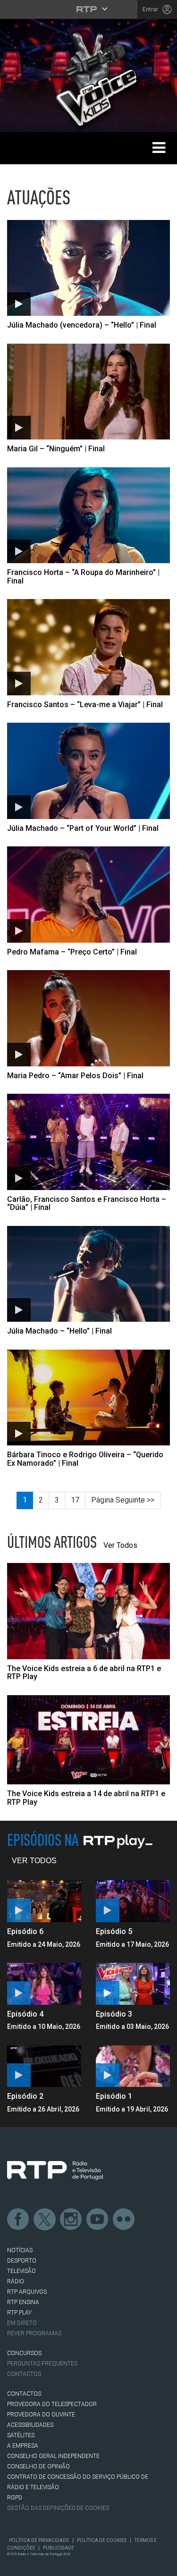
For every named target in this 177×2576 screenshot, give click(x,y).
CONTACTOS (24, 2394)
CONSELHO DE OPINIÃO (38, 2466)
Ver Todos (120, 1545)
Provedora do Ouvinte (41, 2415)
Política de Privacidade (39, 2540)
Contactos (24, 2374)
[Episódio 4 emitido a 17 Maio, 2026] (44, 1984)
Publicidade (59, 2548)
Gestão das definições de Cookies (58, 2508)
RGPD (15, 2498)
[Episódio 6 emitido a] (44, 1901)
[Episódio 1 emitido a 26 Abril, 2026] (133, 2066)
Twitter (45, 2220)
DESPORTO (22, 2261)
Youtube (98, 2220)
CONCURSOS (24, 2353)
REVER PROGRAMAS (34, 2333)
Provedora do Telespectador (52, 2404)
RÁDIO (16, 2281)
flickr (124, 2220)
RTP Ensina (23, 2302)
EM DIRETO (22, 2323)
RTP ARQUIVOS (27, 2292)
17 (75, 1500)
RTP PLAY (19, 2313)
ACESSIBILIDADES (30, 2425)
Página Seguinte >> (123, 1500)
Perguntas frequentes (42, 2364)
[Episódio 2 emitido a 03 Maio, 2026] (44, 2066)
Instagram (71, 2220)
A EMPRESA (23, 2446)
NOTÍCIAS (20, 2250)
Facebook (18, 2220)
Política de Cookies (102, 2540)
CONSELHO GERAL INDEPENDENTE (53, 2456)
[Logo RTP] (55, 2171)
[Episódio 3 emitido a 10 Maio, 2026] (133, 1984)
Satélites (21, 2435)
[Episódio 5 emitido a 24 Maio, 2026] (133, 1901)
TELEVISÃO (21, 2271)
